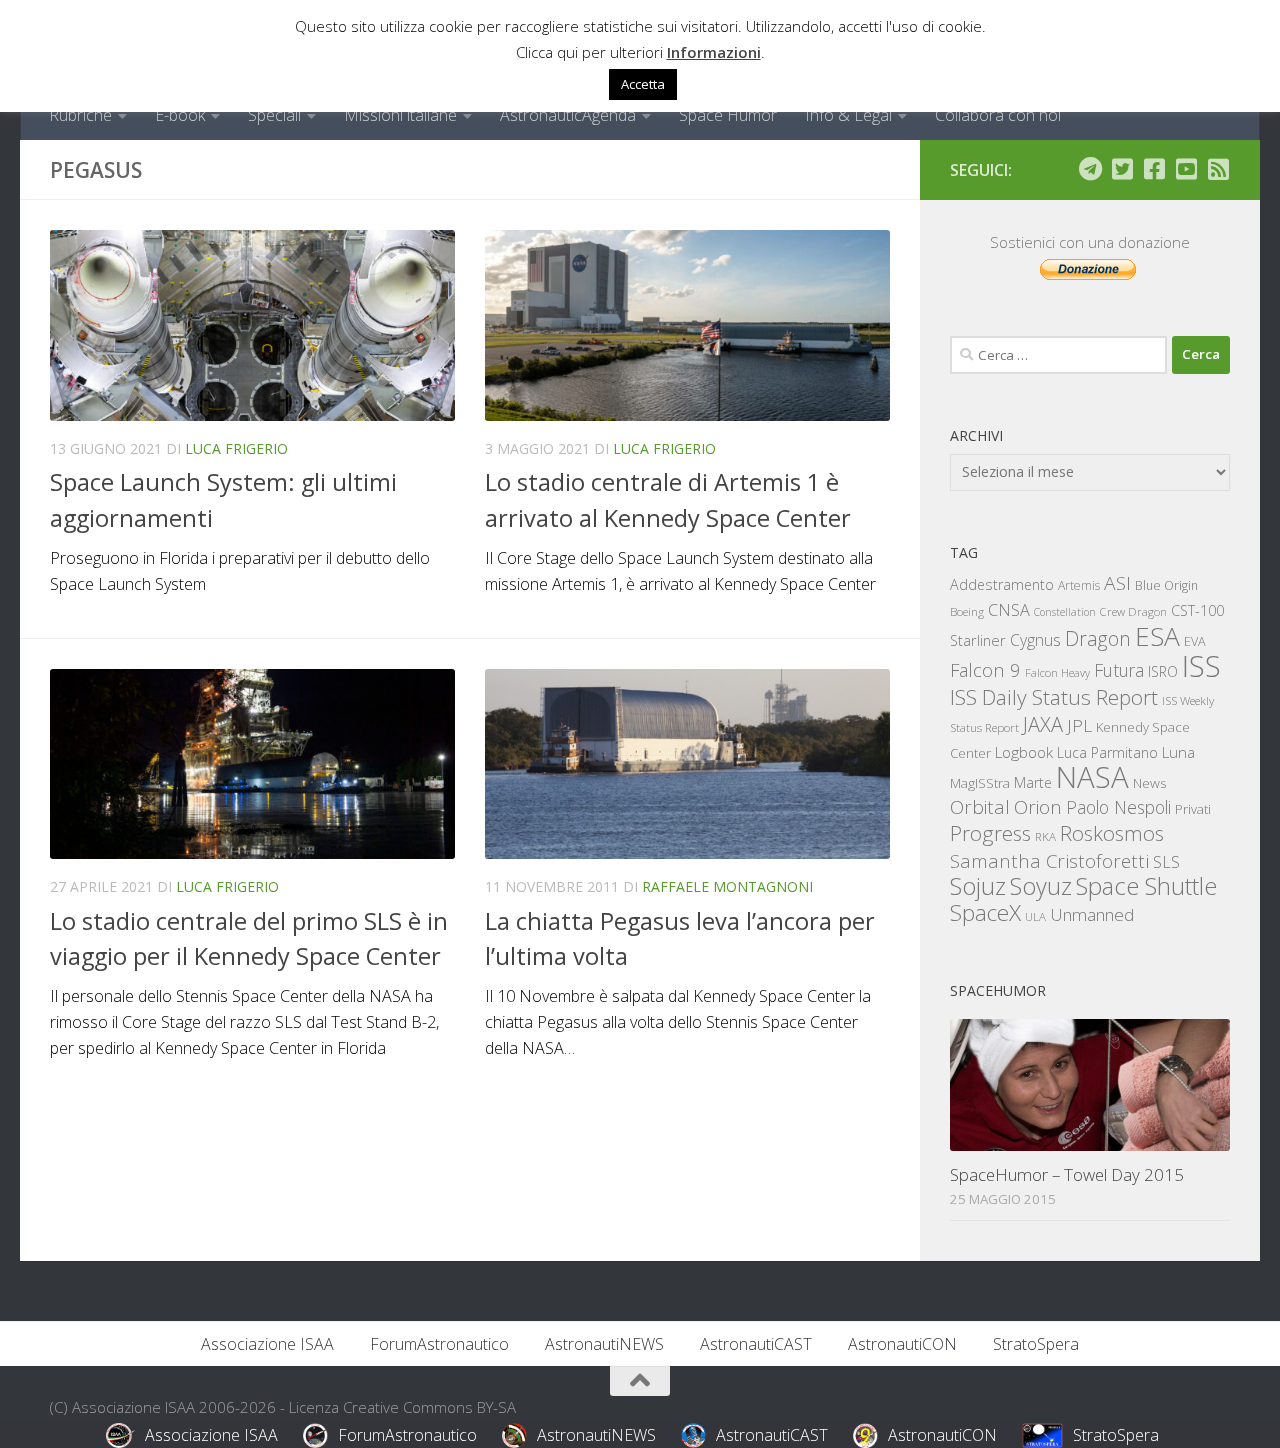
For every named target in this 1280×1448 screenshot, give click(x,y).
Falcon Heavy (1057, 672)
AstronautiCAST (756, 1344)
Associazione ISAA (267, 1344)
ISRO (1163, 671)
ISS (1201, 665)
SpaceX (985, 912)
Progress (990, 833)
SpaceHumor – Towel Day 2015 (1067, 1174)
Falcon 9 (985, 669)
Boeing (967, 611)
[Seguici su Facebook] (1154, 169)
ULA (1035, 916)
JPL (1079, 725)
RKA (1045, 836)
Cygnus (1035, 640)
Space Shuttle (1146, 885)
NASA (1092, 777)
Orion (1038, 807)
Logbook (1024, 752)
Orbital (980, 807)
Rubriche (80, 115)
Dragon (1098, 638)
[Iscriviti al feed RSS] (1218, 169)
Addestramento (1002, 584)
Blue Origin (1166, 585)
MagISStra (980, 783)
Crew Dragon (1133, 611)
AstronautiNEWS (604, 1344)
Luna (1178, 752)
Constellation (1065, 612)
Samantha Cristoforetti (1049, 860)
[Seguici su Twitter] (1122, 169)
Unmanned (1092, 914)
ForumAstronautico (439, 1344)
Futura (1119, 670)
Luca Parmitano (1107, 752)
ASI (1117, 583)
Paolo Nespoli (1118, 807)
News (1150, 782)
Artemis (1079, 585)
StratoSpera (1036, 1344)
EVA (1195, 641)
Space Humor (728, 115)
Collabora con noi (998, 115)
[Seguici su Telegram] (1090, 169)
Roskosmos (1112, 833)
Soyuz (1041, 886)
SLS (1166, 862)
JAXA (1043, 724)
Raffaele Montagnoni (727, 886)
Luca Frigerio (236, 448)
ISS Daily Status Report (1054, 697)
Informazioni (714, 52)
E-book (180, 115)
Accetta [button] (643, 84)
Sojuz (978, 885)
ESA (1157, 636)
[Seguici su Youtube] (1186, 169)
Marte (1033, 782)
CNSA (1009, 610)
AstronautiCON (902, 1344)
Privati (1193, 809)
